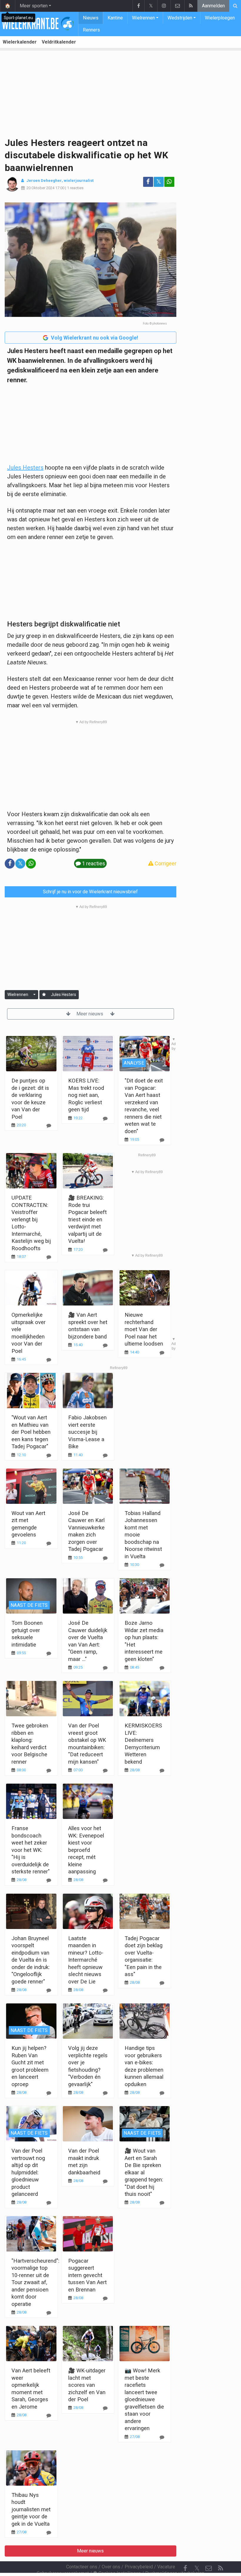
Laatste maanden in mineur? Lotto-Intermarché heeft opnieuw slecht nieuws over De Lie (86, 1960)
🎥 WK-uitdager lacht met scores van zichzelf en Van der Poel (87, 2385)
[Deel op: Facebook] (148, 182)
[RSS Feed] (191, 6)
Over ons (111, 2567)
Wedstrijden (180, 18)
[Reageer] (105, 1250)
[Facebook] (138, 6)
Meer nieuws (90, 1014)
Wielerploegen (220, 18)
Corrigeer (165, 863)
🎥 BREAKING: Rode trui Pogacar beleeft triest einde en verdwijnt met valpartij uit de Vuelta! (87, 1219)
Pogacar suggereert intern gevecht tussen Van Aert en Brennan (87, 2275)
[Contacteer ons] (177, 6)
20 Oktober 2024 (40, 188)
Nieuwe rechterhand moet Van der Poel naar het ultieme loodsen (144, 1329)
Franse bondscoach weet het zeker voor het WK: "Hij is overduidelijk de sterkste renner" (31, 1850)
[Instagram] (164, 6)
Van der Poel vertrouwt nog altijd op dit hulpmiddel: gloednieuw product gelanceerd (28, 2172)
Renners (91, 30)
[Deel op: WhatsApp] (169, 182)
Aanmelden (213, 6)
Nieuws (91, 18)
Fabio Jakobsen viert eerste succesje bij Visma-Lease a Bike (87, 1432)
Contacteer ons (82, 2567)
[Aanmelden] (44, 995)
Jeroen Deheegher (44, 181)
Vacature (166, 2567)
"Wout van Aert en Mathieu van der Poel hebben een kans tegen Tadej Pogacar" (31, 1432)
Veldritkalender (59, 42)
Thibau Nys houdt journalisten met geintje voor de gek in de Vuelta (31, 2509)
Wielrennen (143, 18)
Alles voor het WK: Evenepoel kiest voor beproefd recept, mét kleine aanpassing (86, 1850)
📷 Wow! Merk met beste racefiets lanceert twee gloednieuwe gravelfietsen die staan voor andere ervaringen (144, 2399)
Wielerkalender (20, 42)
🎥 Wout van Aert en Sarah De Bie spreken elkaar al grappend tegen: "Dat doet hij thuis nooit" (144, 2172)
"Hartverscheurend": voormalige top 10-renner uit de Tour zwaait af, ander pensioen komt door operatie (35, 2282)
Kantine (115, 18)
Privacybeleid (139, 2567)
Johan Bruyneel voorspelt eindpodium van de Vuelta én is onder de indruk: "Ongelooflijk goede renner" (31, 1960)
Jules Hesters (25, 468)
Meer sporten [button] (34, 6)
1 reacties (75, 188)
